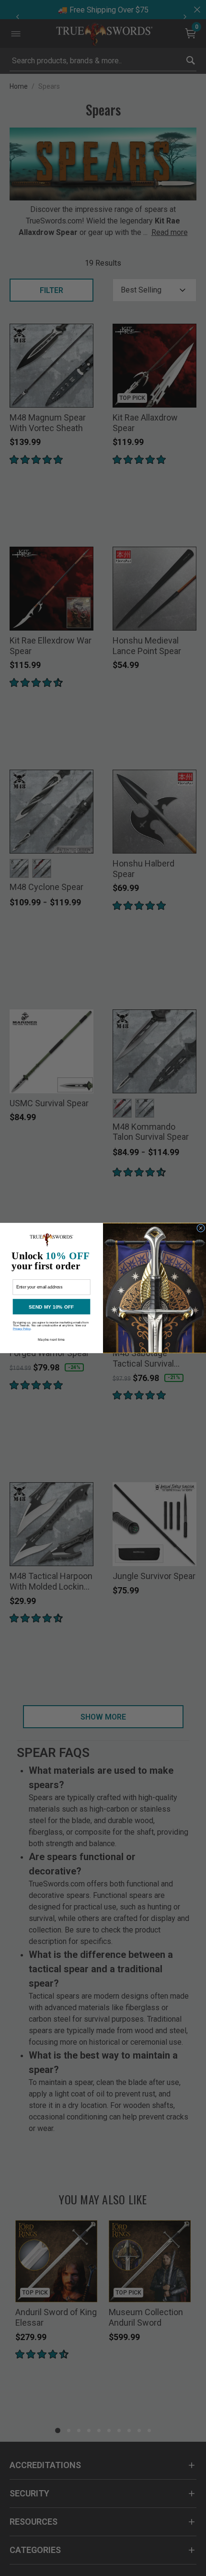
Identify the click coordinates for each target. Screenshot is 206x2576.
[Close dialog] (201, 1228)
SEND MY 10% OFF (51, 1307)
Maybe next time (51, 1340)
